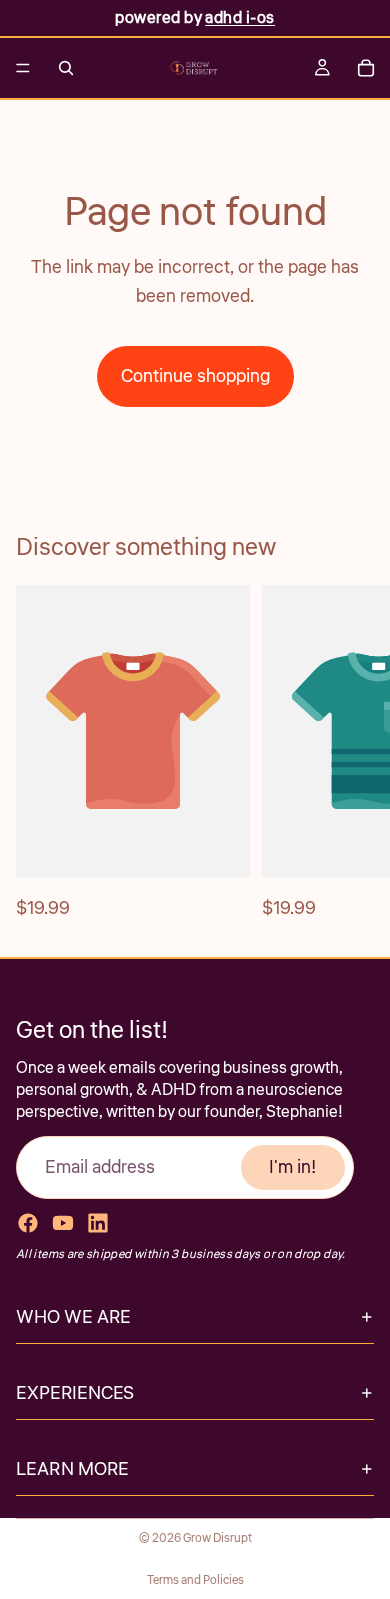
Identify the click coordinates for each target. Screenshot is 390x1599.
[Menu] (23, 68)
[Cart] (366, 68)
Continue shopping (195, 376)
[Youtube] (63, 1222)
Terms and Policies (195, 1580)
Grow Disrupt (217, 1538)
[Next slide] (352, 754)
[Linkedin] (98, 1222)
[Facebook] (28, 1222)
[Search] (66, 68)
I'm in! (293, 1166)
